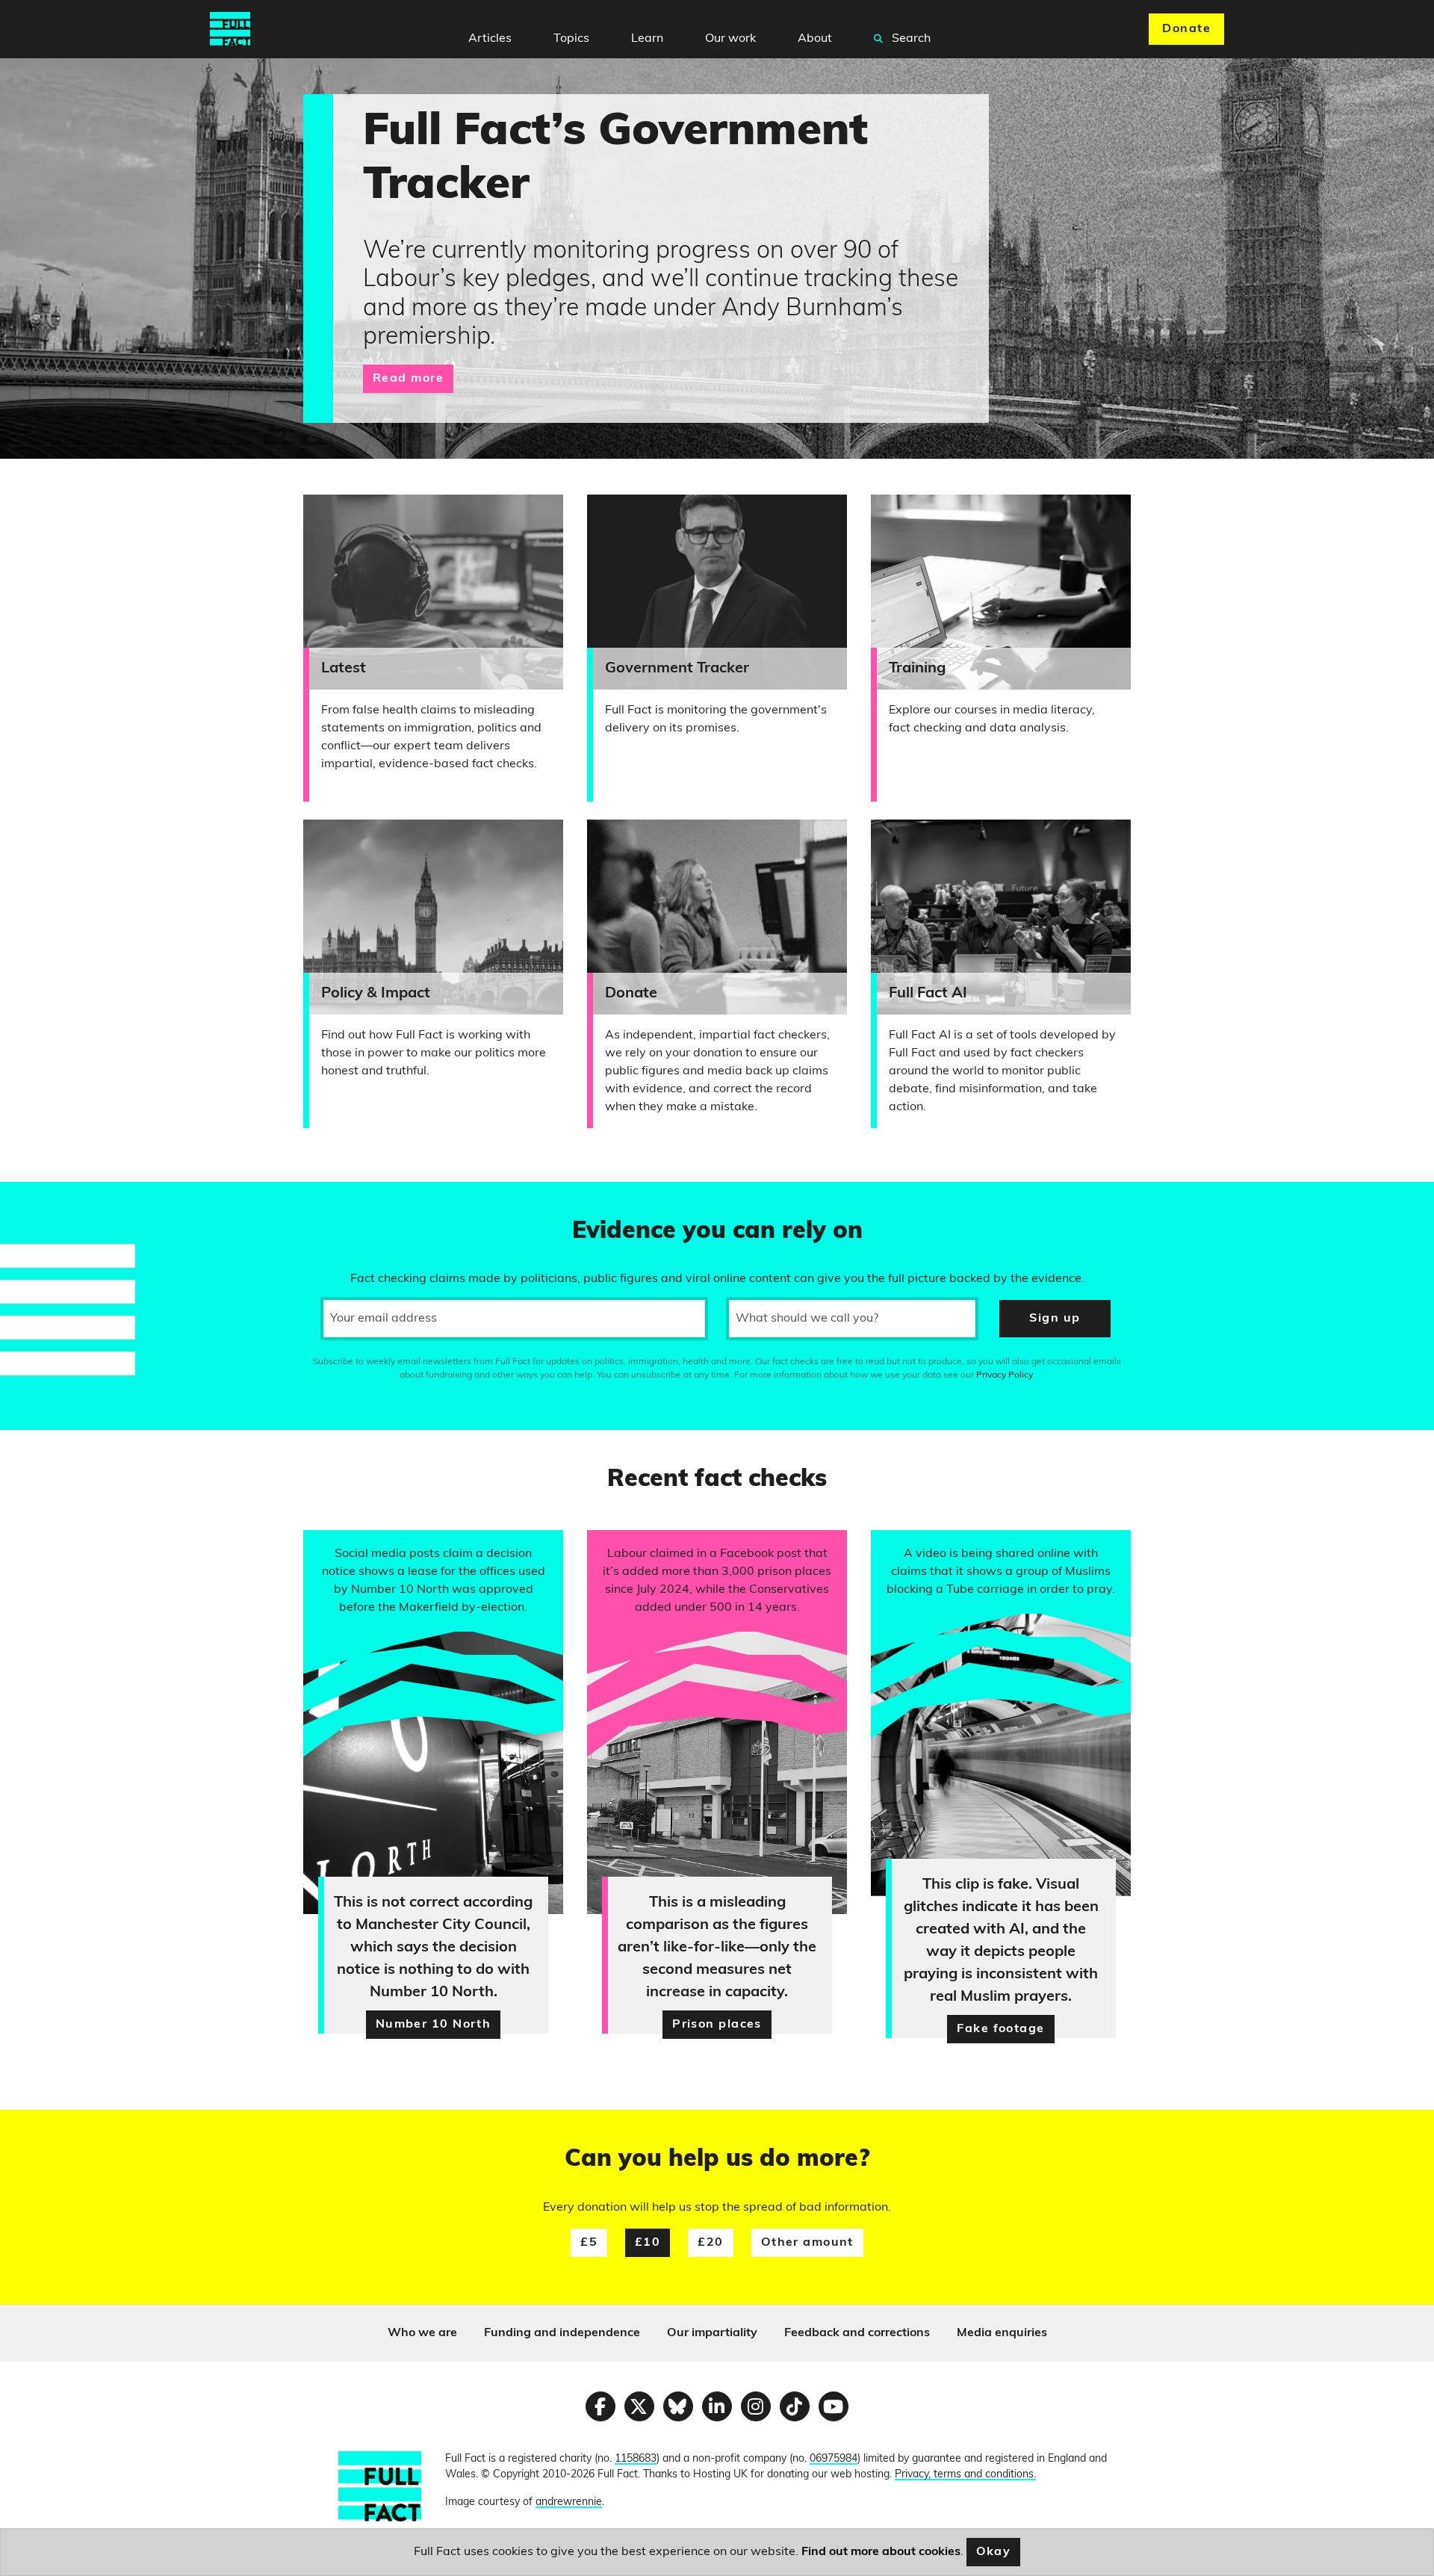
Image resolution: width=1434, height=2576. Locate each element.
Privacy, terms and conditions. (965, 2475)
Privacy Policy (1005, 1375)
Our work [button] (730, 39)
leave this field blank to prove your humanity (64, 1200)
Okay (994, 2552)
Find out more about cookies (881, 2552)
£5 (589, 2243)
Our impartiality (712, 2333)
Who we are (422, 2333)
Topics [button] (571, 39)
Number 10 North (434, 2025)
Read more (408, 379)
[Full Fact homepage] (230, 29)
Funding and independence (562, 2333)
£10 (648, 2243)
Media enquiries (1002, 2333)
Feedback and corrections (857, 2333)
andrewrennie (569, 2502)
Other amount (807, 2243)
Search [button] (910, 39)
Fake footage (1000, 2029)
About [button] (815, 39)
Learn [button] (647, 39)
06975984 (834, 2459)
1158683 (636, 2459)
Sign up (1055, 1319)
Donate (1186, 29)
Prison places (717, 2025)
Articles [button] (490, 39)
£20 (710, 2243)
